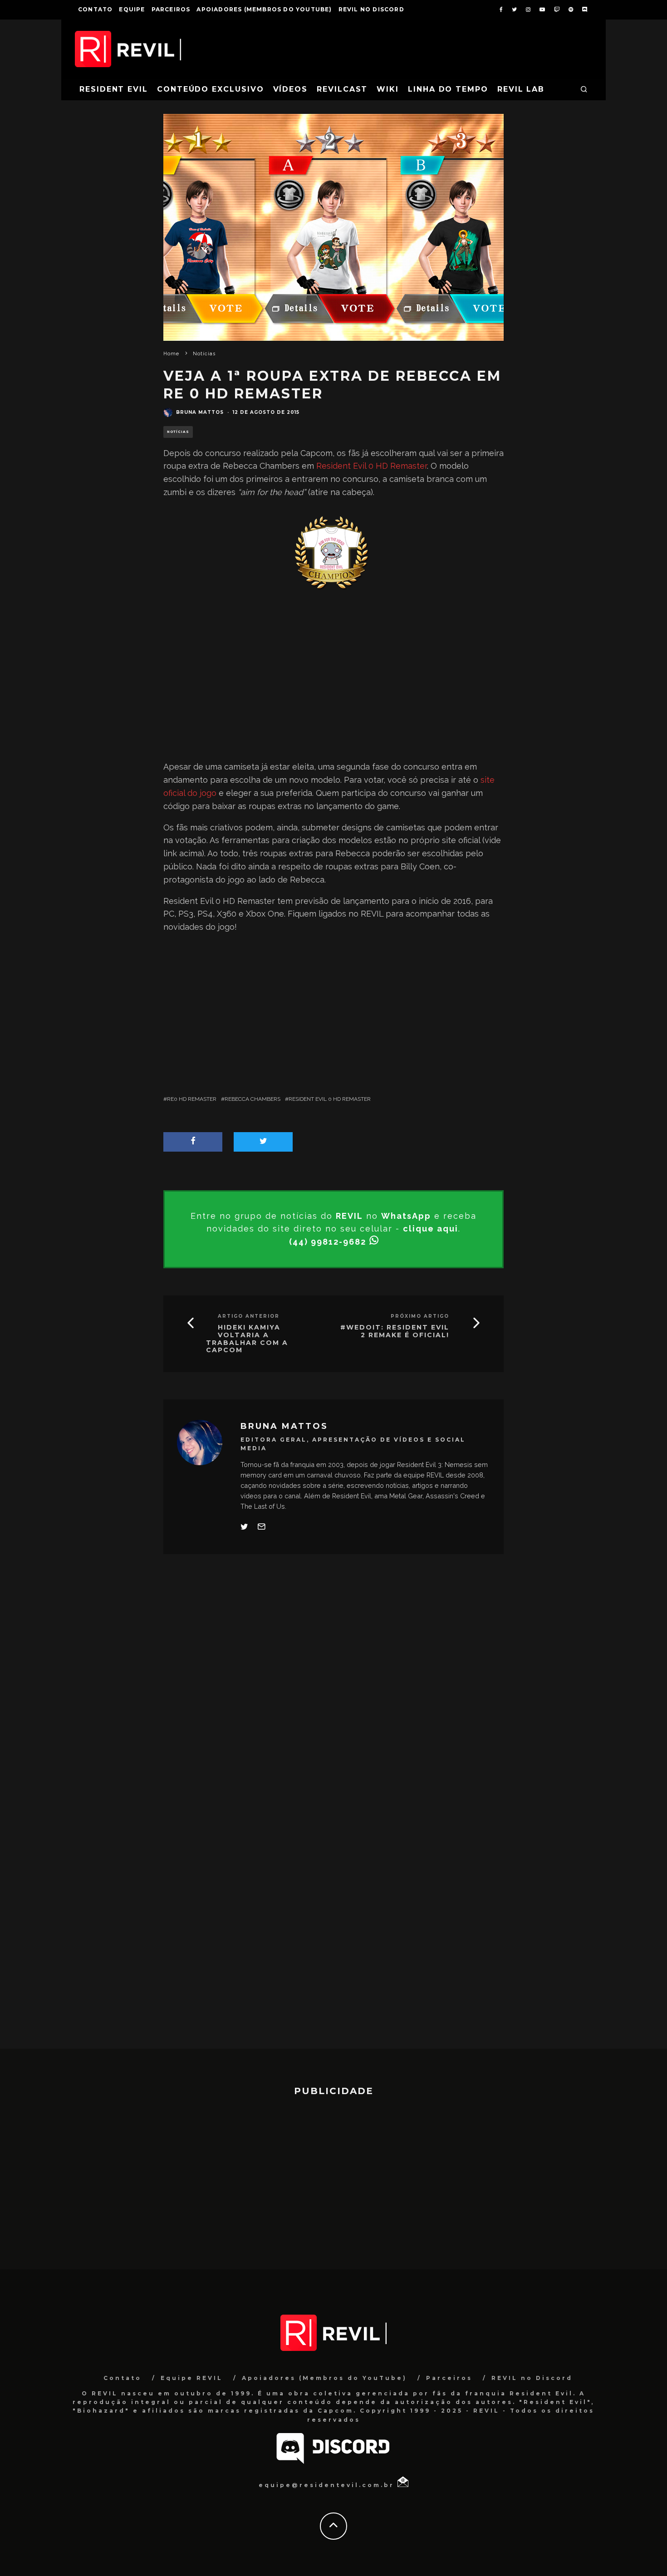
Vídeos (291, 89)
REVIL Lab (521, 89)
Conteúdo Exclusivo (211, 89)
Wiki (388, 89)
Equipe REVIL (192, 2378)
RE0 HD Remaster (192, 1099)
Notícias (178, 432)
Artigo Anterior (249, 1316)
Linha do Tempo (448, 89)
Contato (95, 9)
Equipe (132, 9)
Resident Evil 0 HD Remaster (372, 466)
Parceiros (171, 9)
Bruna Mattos (200, 412)
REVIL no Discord (371, 9)
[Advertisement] (333, 680)
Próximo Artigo (420, 1316)
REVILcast (342, 89)
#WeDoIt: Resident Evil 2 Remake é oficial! (395, 1331)
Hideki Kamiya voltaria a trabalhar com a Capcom (247, 1339)
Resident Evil (114, 89)
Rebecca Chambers (253, 1099)
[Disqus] (333, 1695)
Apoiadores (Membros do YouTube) (264, 9)
